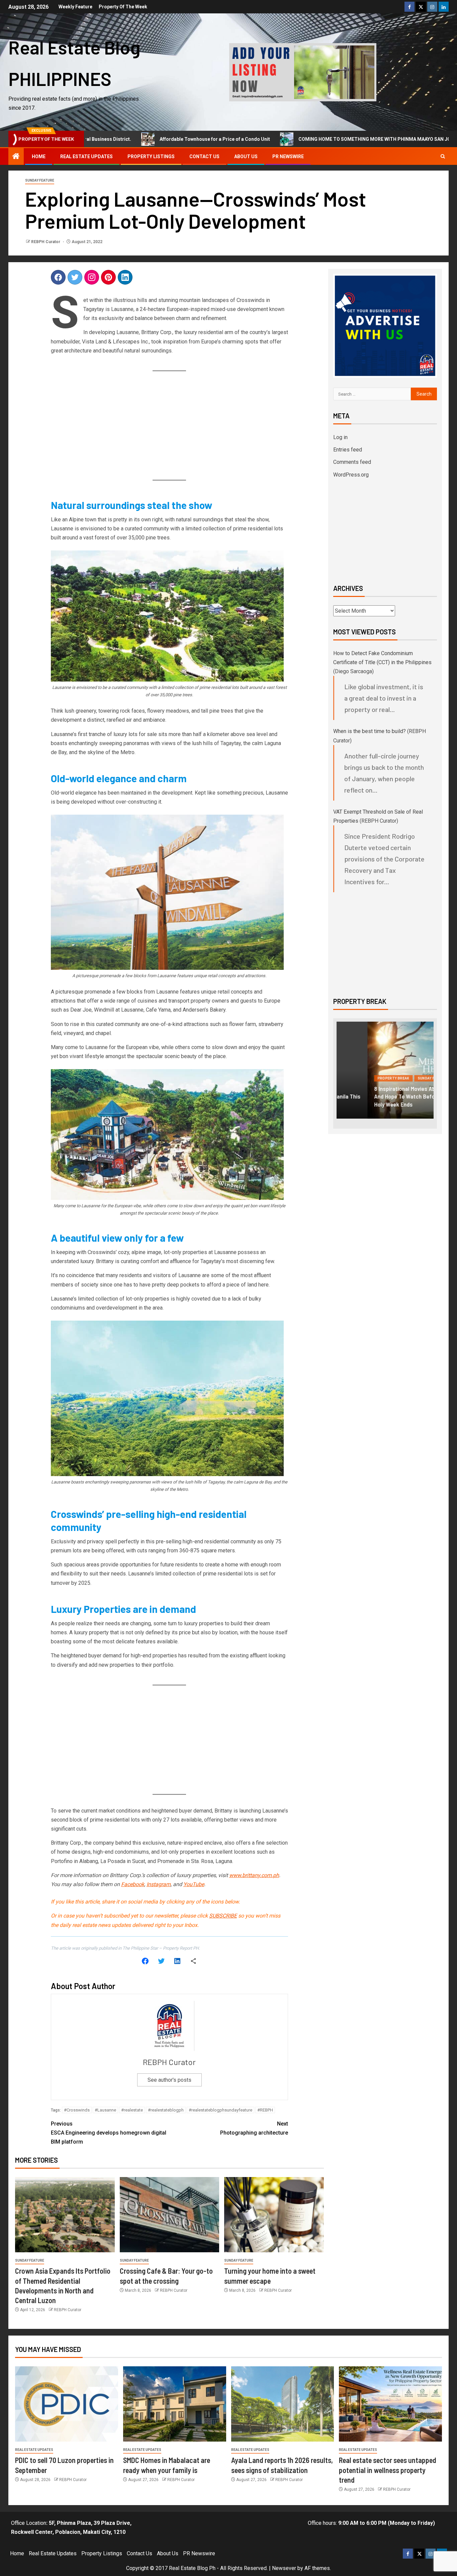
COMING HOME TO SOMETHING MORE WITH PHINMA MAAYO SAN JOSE (328, 139)
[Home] (16, 157)
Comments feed (352, 462)
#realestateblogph (166, 2110)
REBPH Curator (46, 242)
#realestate (132, 2110)
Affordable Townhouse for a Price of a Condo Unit (166, 139)
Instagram (159, 1884)
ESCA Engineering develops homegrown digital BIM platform (109, 2133)
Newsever (284, 2568)
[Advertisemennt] (303, 72)
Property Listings (151, 157)
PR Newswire (288, 157)
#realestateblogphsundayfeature (220, 2110)
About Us (246, 157)
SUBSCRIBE (223, 1916)
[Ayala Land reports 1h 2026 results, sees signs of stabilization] (283, 2404)
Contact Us (204, 157)
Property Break (362, 1078)
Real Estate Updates (86, 157)
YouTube (194, 1884)
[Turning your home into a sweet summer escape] (274, 2215)
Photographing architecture (254, 2128)
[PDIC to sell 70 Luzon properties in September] (67, 2404)
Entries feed (348, 450)
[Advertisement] (169, 426)
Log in (340, 437)
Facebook (133, 1884)
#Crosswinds (77, 2110)
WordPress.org (351, 475)
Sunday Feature (40, 180)
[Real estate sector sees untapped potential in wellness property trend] (390, 2404)
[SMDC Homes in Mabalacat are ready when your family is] (175, 2404)
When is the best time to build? (370, 731)
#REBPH (265, 2110)
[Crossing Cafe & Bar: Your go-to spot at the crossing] (170, 2215)
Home (39, 157)
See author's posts (169, 2080)
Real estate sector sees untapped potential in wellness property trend (388, 2470)
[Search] (443, 157)
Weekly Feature (75, 7)
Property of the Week (123, 7)
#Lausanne (105, 2110)
